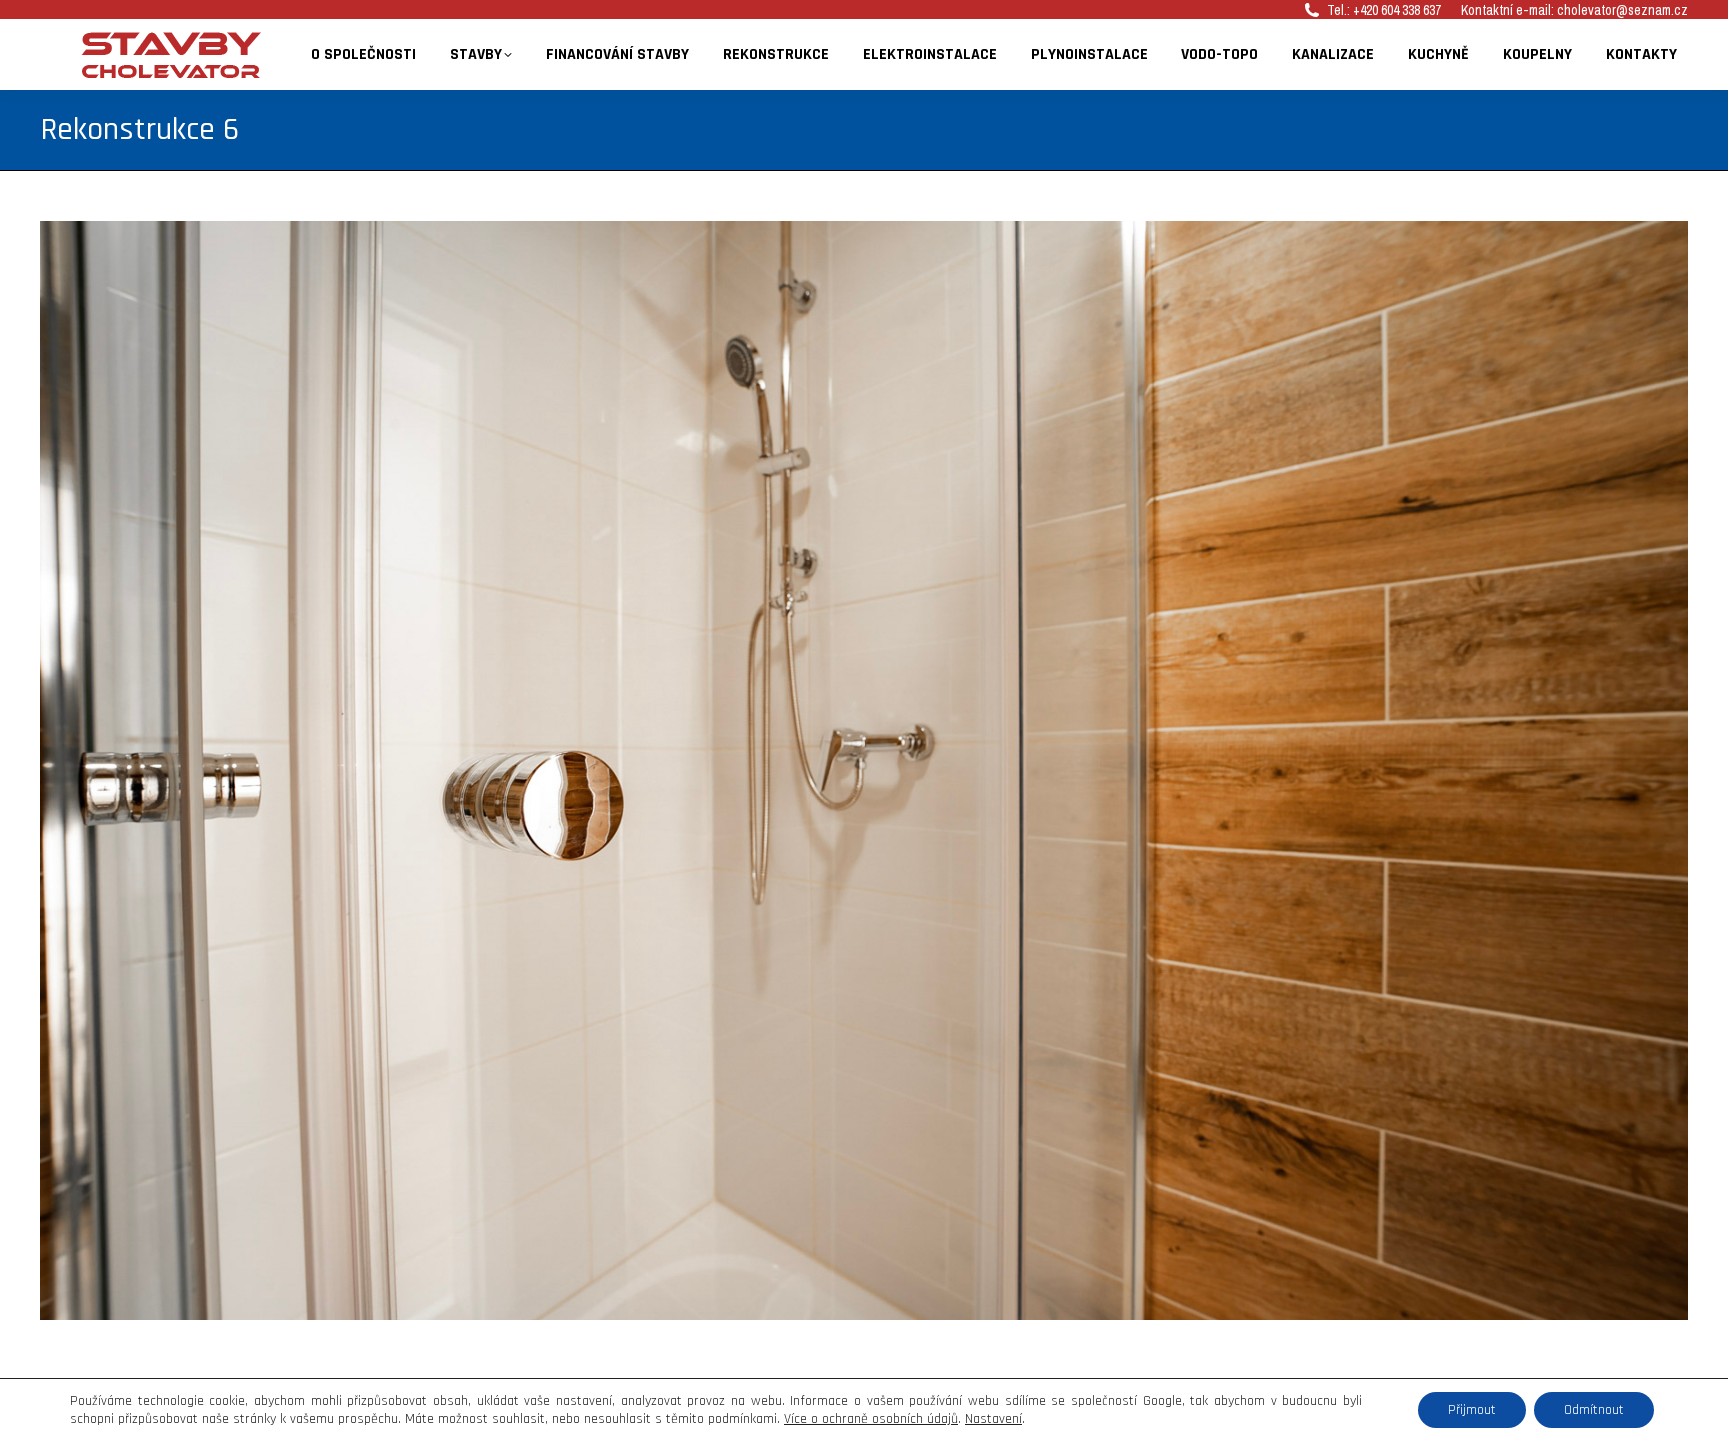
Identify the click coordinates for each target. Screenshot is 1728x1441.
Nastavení (993, 1419)
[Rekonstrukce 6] (864, 770)
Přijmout (1472, 1410)
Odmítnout (1594, 1410)
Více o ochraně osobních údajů (871, 1419)
